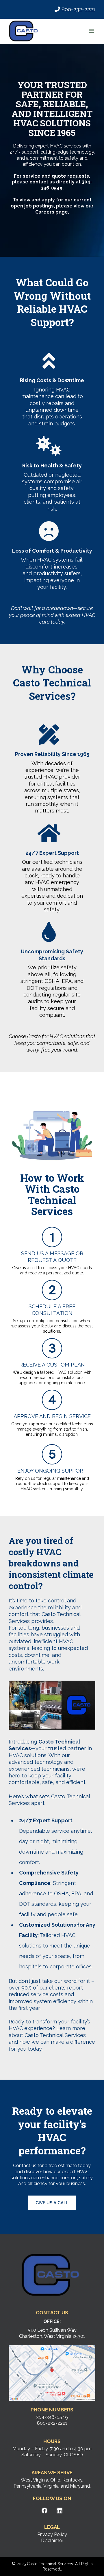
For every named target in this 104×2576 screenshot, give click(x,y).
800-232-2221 (78, 9)
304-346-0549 (52, 2417)
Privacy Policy (52, 2534)
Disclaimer (52, 2541)
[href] (52, 2373)
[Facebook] (44, 2511)
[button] (92, 31)
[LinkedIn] (60, 2511)
